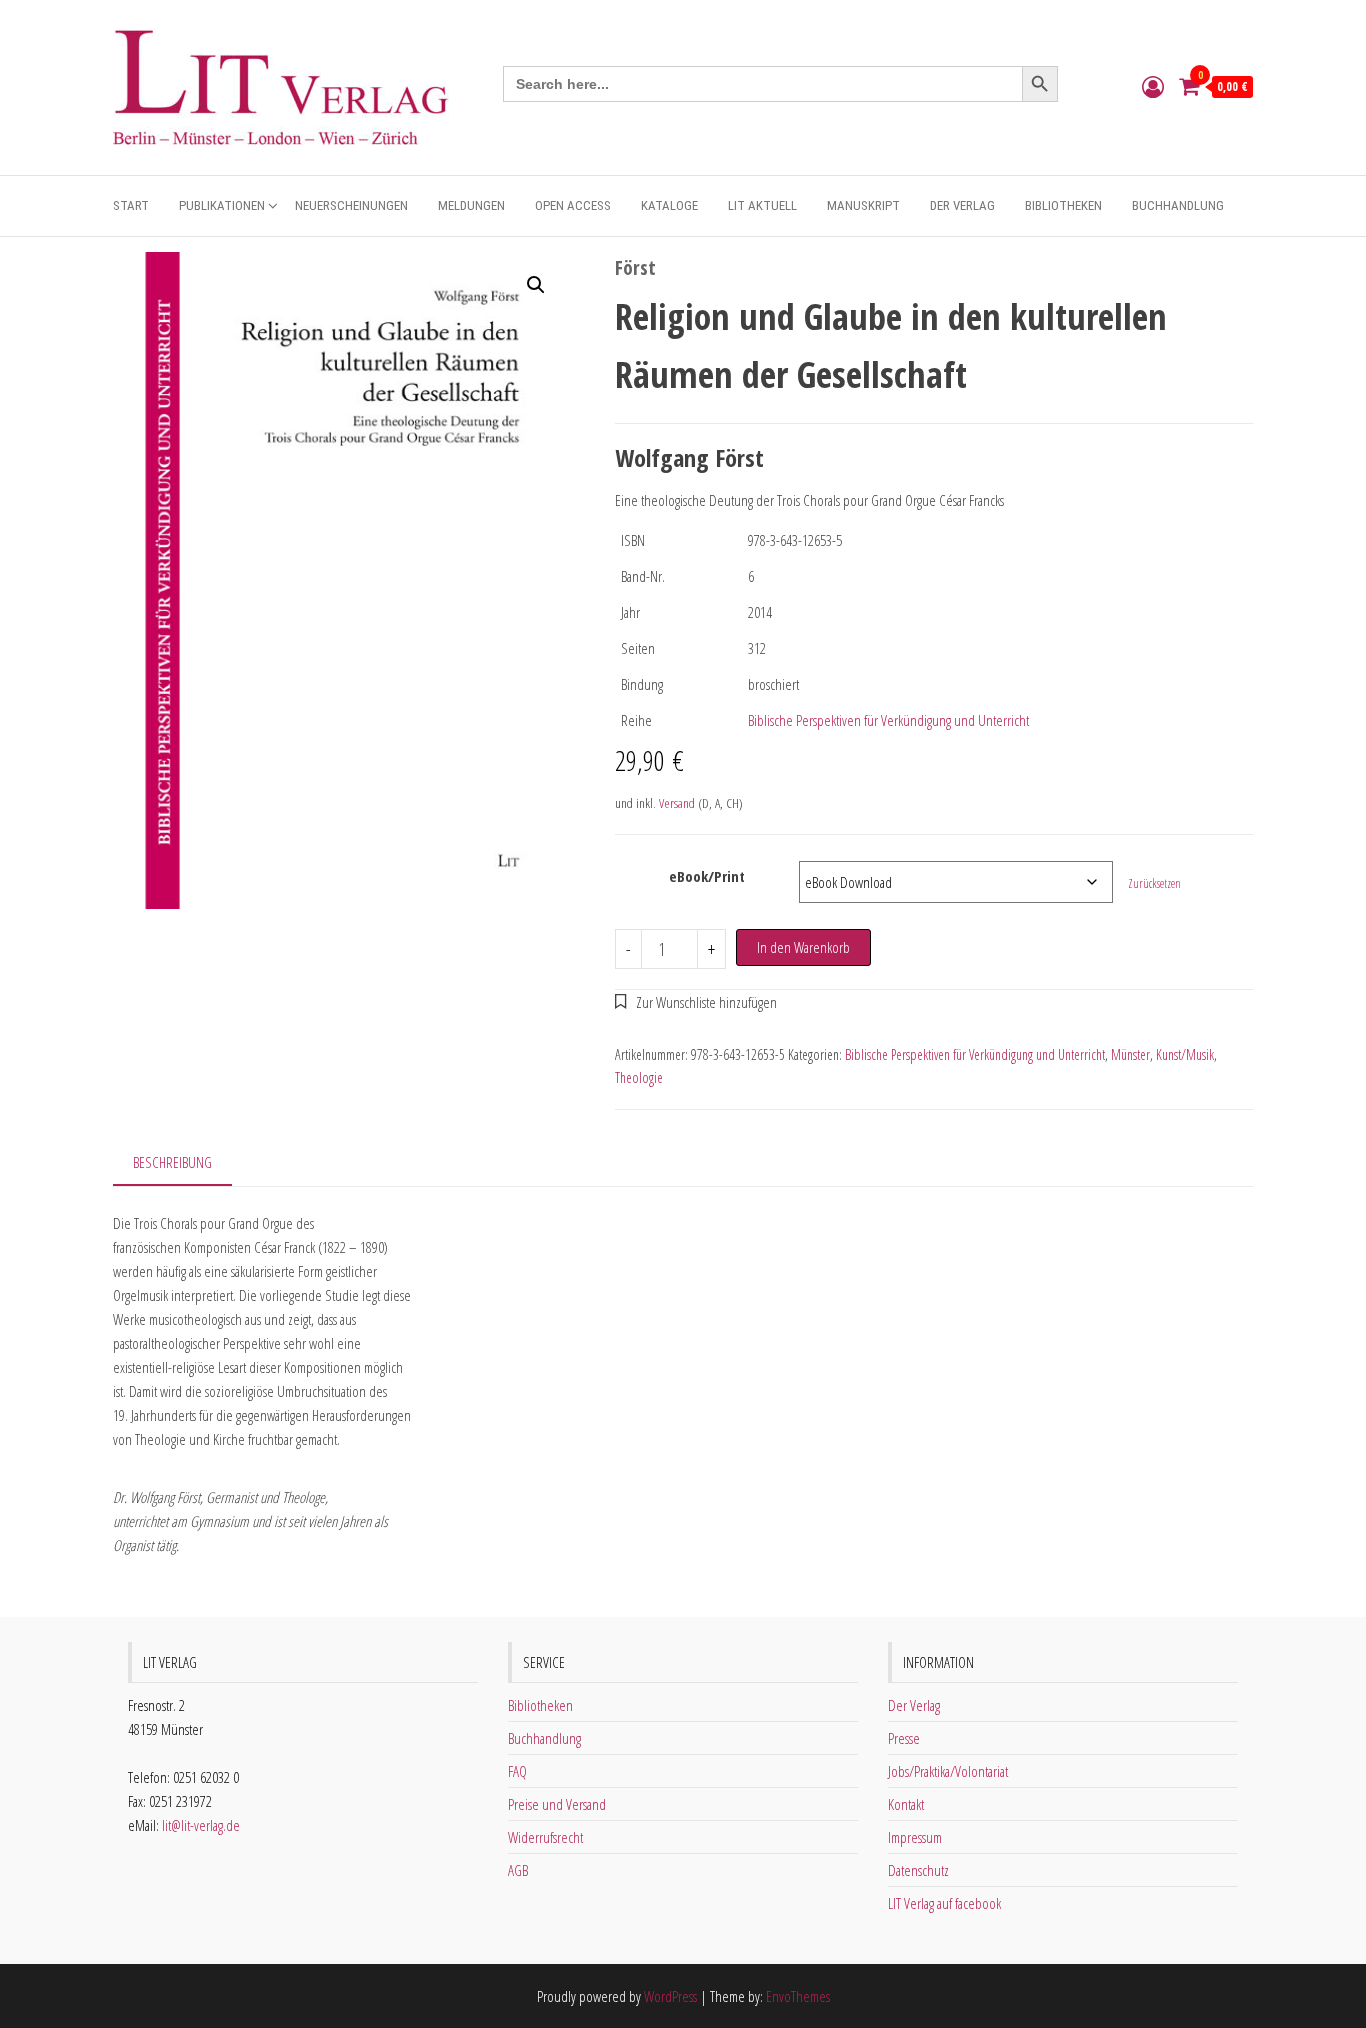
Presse (904, 1738)
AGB (518, 1870)
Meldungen (471, 205)
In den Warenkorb (803, 947)
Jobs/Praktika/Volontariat (948, 1771)
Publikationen (222, 205)
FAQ (517, 1771)
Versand (677, 803)
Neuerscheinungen (351, 205)
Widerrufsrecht (545, 1837)
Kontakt (906, 1804)
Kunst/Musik (1185, 1054)
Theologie (639, 1077)
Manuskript (863, 205)
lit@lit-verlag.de (201, 1825)
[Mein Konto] (1153, 86)
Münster (1130, 1054)
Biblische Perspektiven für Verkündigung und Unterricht (888, 720)
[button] (536, 285)
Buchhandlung (1178, 205)
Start (131, 205)
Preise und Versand (557, 1804)
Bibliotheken (1063, 205)
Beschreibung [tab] (172, 1162)
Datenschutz (918, 1870)
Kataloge (669, 205)
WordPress (670, 1996)
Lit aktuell (762, 205)
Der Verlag (962, 205)
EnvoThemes (798, 1996)
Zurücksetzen (1154, 883)
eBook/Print (707, 876)
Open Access (573, 205)
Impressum (915, 1837)
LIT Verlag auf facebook (944, 1903)
